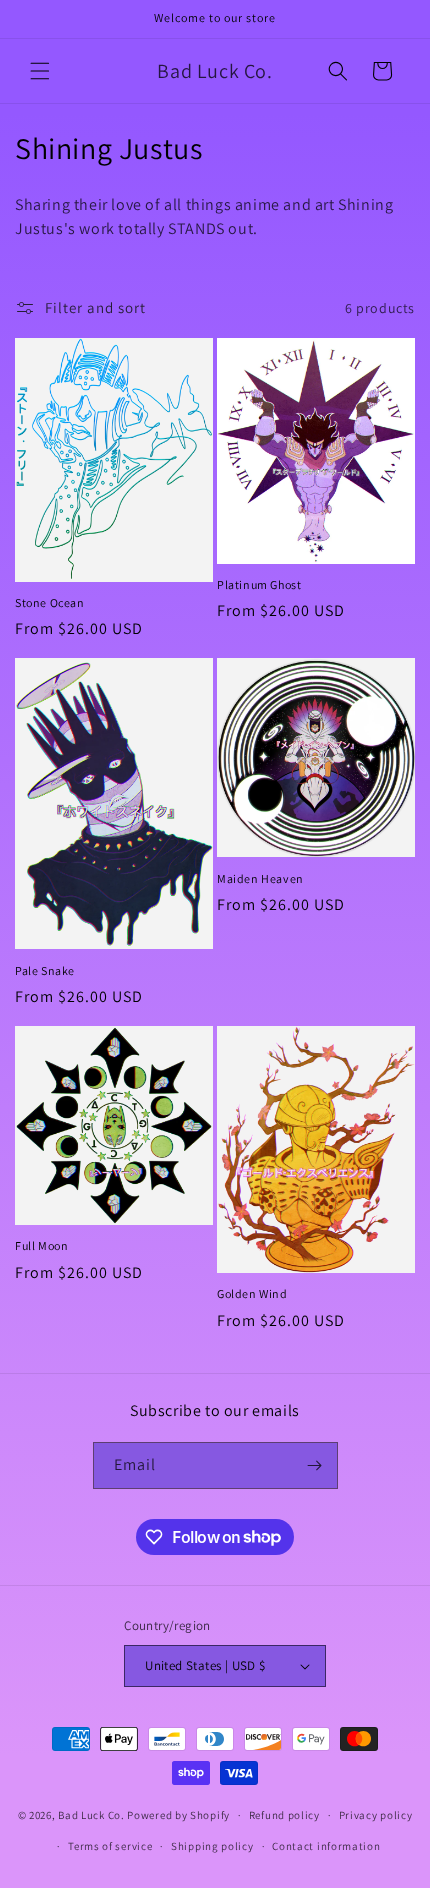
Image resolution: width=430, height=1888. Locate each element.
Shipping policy (212, 1846)
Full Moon (41, 1245)
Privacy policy (376, 1815)
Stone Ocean (50, 602)
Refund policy (284, 1815)
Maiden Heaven (260, 878)
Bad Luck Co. (91, 1815)
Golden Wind (252, 1293)
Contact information (326, 1846)
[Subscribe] (315, 1465)
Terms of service (110, 1846)
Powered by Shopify (178, 1815)
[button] (40, 71)
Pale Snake (45, 970)
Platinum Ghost (259, 584)
